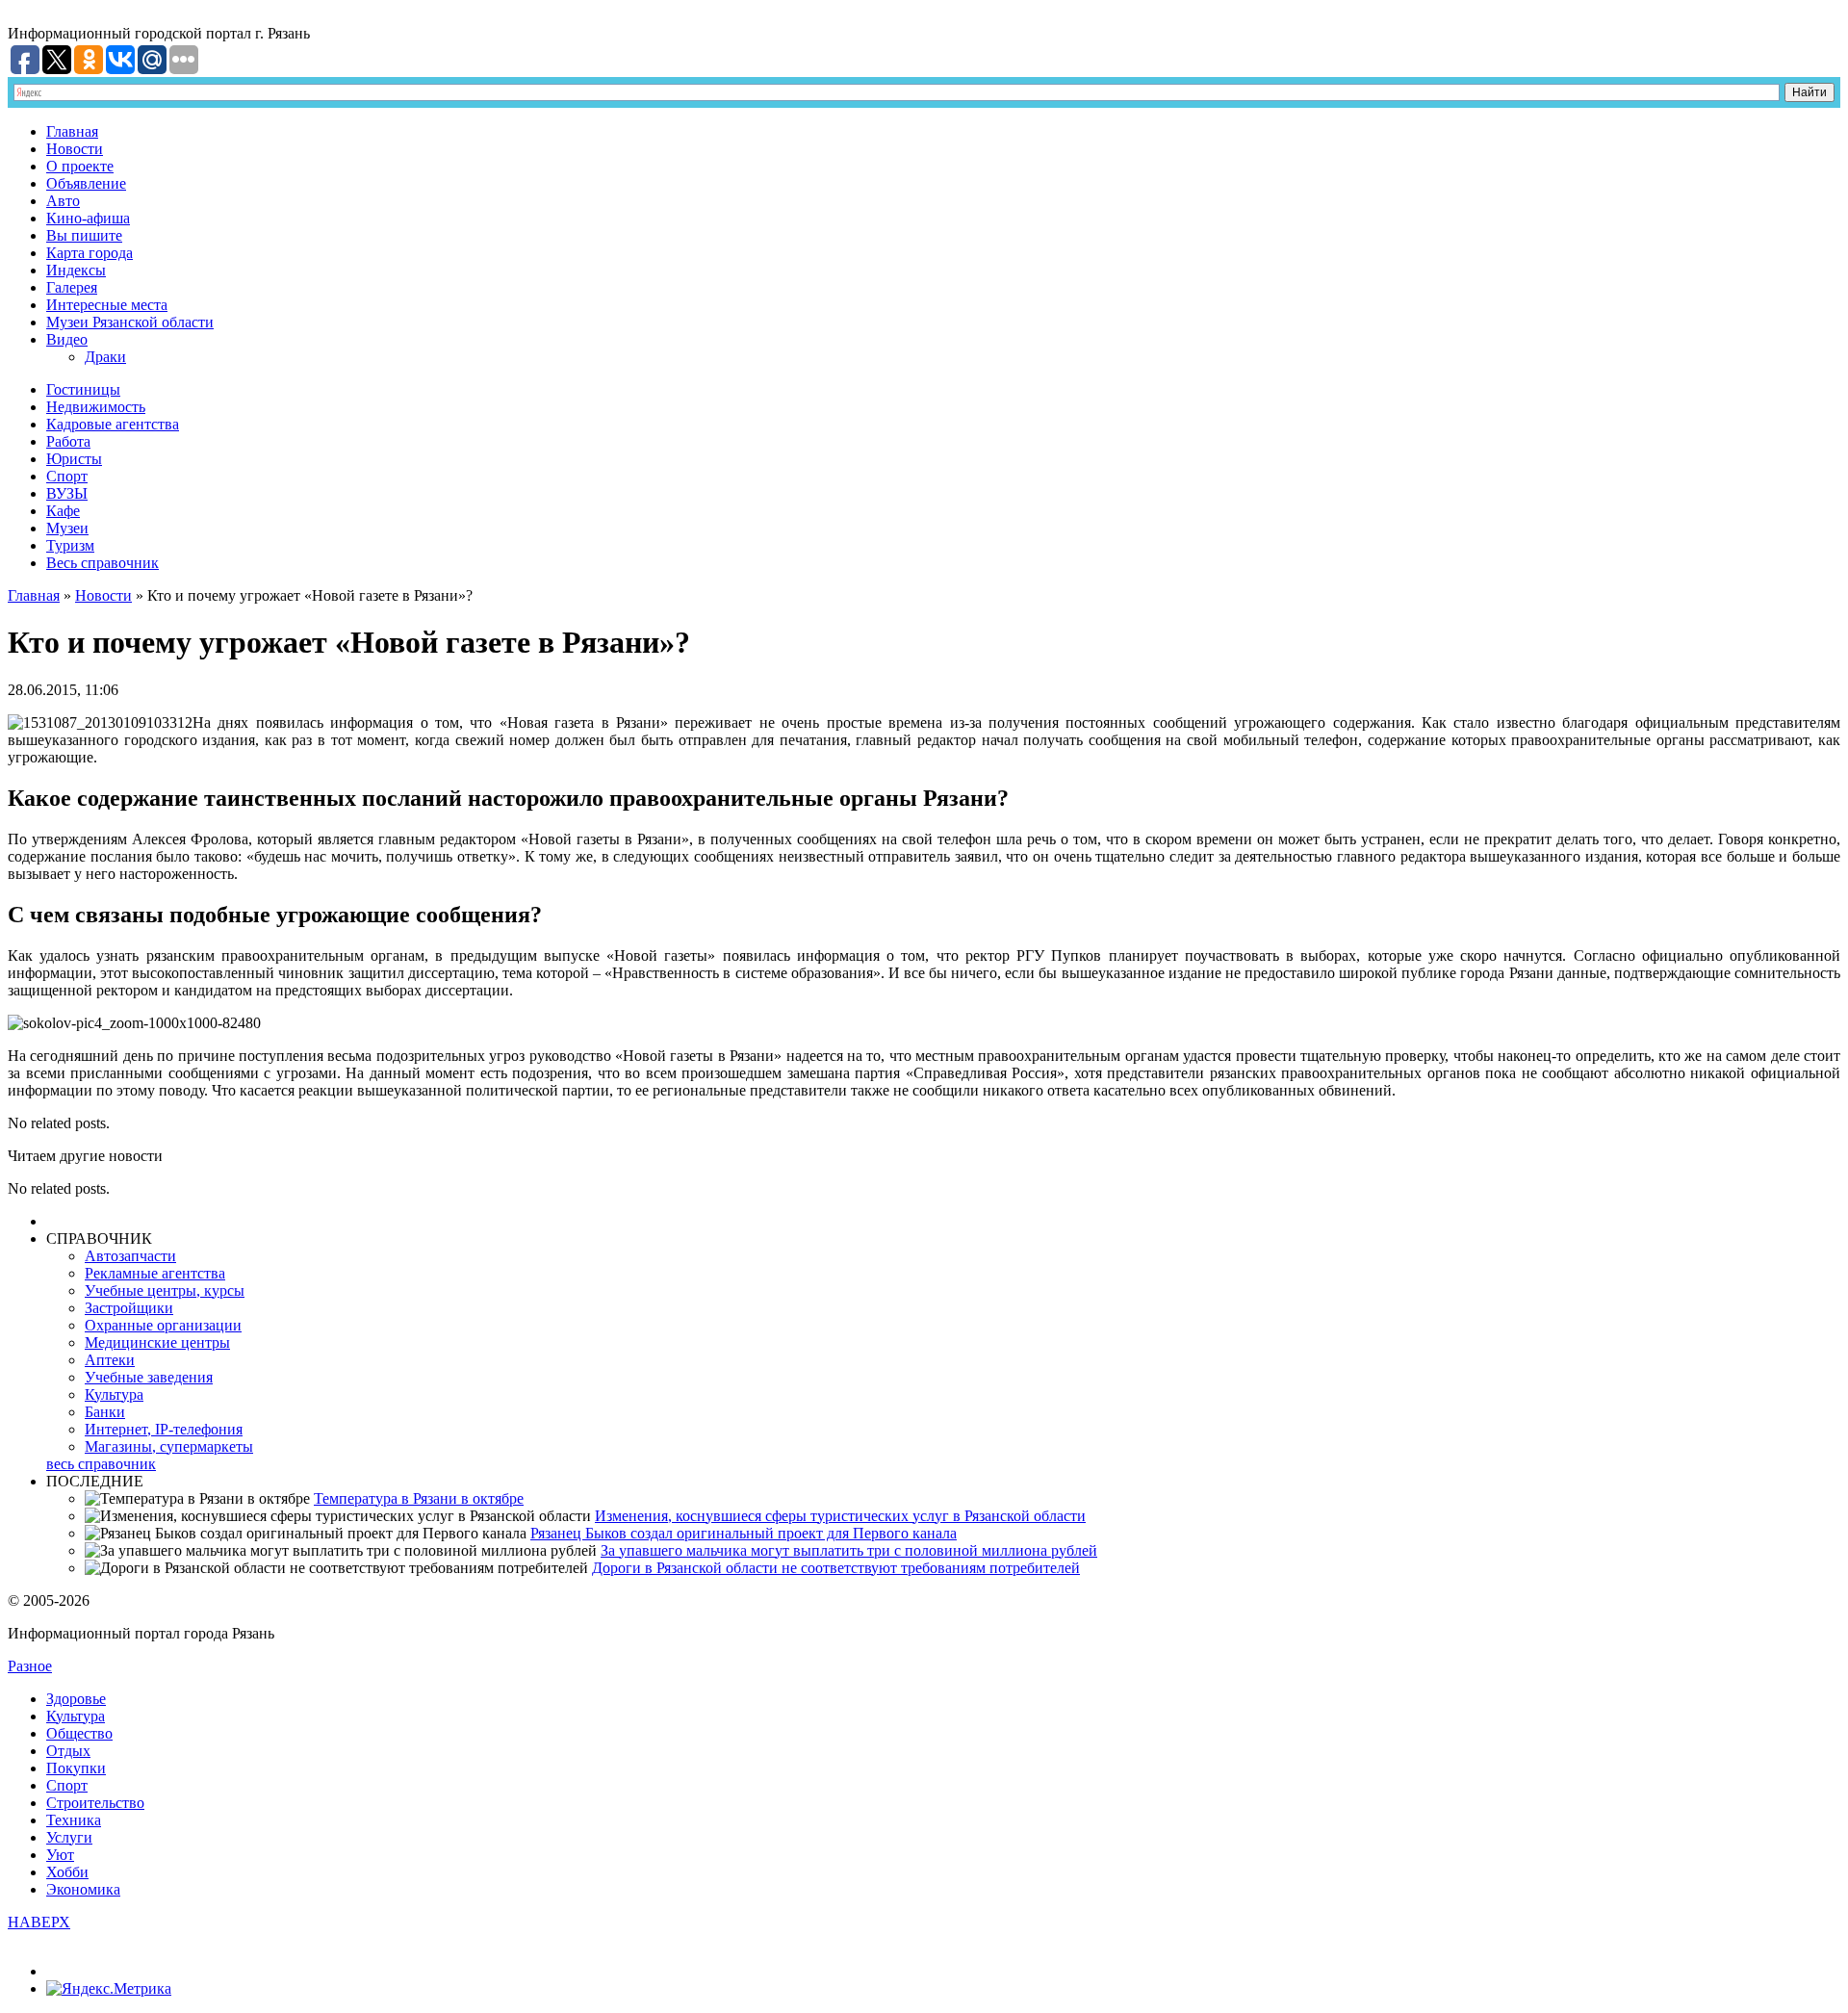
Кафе (63, 511)
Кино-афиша (88, 218)
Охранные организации (163, 1325)
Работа (68, 441)
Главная (72, 131)
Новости (75, 149)
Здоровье (76, 1699)
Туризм (70, 545)
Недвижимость (96, 407)
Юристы (74, 459)
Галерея (72, 287)
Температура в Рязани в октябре (419, 1498)
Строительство (95, 1803)
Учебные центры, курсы (165, 1290)
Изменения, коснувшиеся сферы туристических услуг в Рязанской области (840, 1516)
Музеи (67, 528)
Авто (63, 201)
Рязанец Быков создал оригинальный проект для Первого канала (744, 1533)
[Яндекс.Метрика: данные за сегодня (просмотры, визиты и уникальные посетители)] (109, 1989)
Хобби (67, 1872)
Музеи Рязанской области (130, 322)
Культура (114, 1394)
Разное (30, 1666)
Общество (79, 1733)
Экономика (83, 1889)
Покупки (76, 1768)
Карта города (90, 253)
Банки (105, 1412)
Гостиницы (83, 389)
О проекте (80, 166)
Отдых (68, 1751)
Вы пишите (84, 235)
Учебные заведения (149, 1377)
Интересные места (107, 305)
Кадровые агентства (113, 424)
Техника (74, 1820)
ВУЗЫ (67, 493)
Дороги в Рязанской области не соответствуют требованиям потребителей (836, 1568)
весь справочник (101, 1464)
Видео (67, 339)
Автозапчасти (130, 1256)
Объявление (86, 183)
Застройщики (129, 1308)
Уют (60, 1855)
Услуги (69, 1837)
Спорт (67, 476)
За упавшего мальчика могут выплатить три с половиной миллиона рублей (849, 1550)
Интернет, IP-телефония (164, 1429)
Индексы (76, 270)
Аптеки (110, 1360)
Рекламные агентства (155, 1273)
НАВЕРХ (39, 1922)
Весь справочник (103, 563)
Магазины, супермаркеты (169, 1446)
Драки (105, 357)
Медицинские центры (157, 1342)
